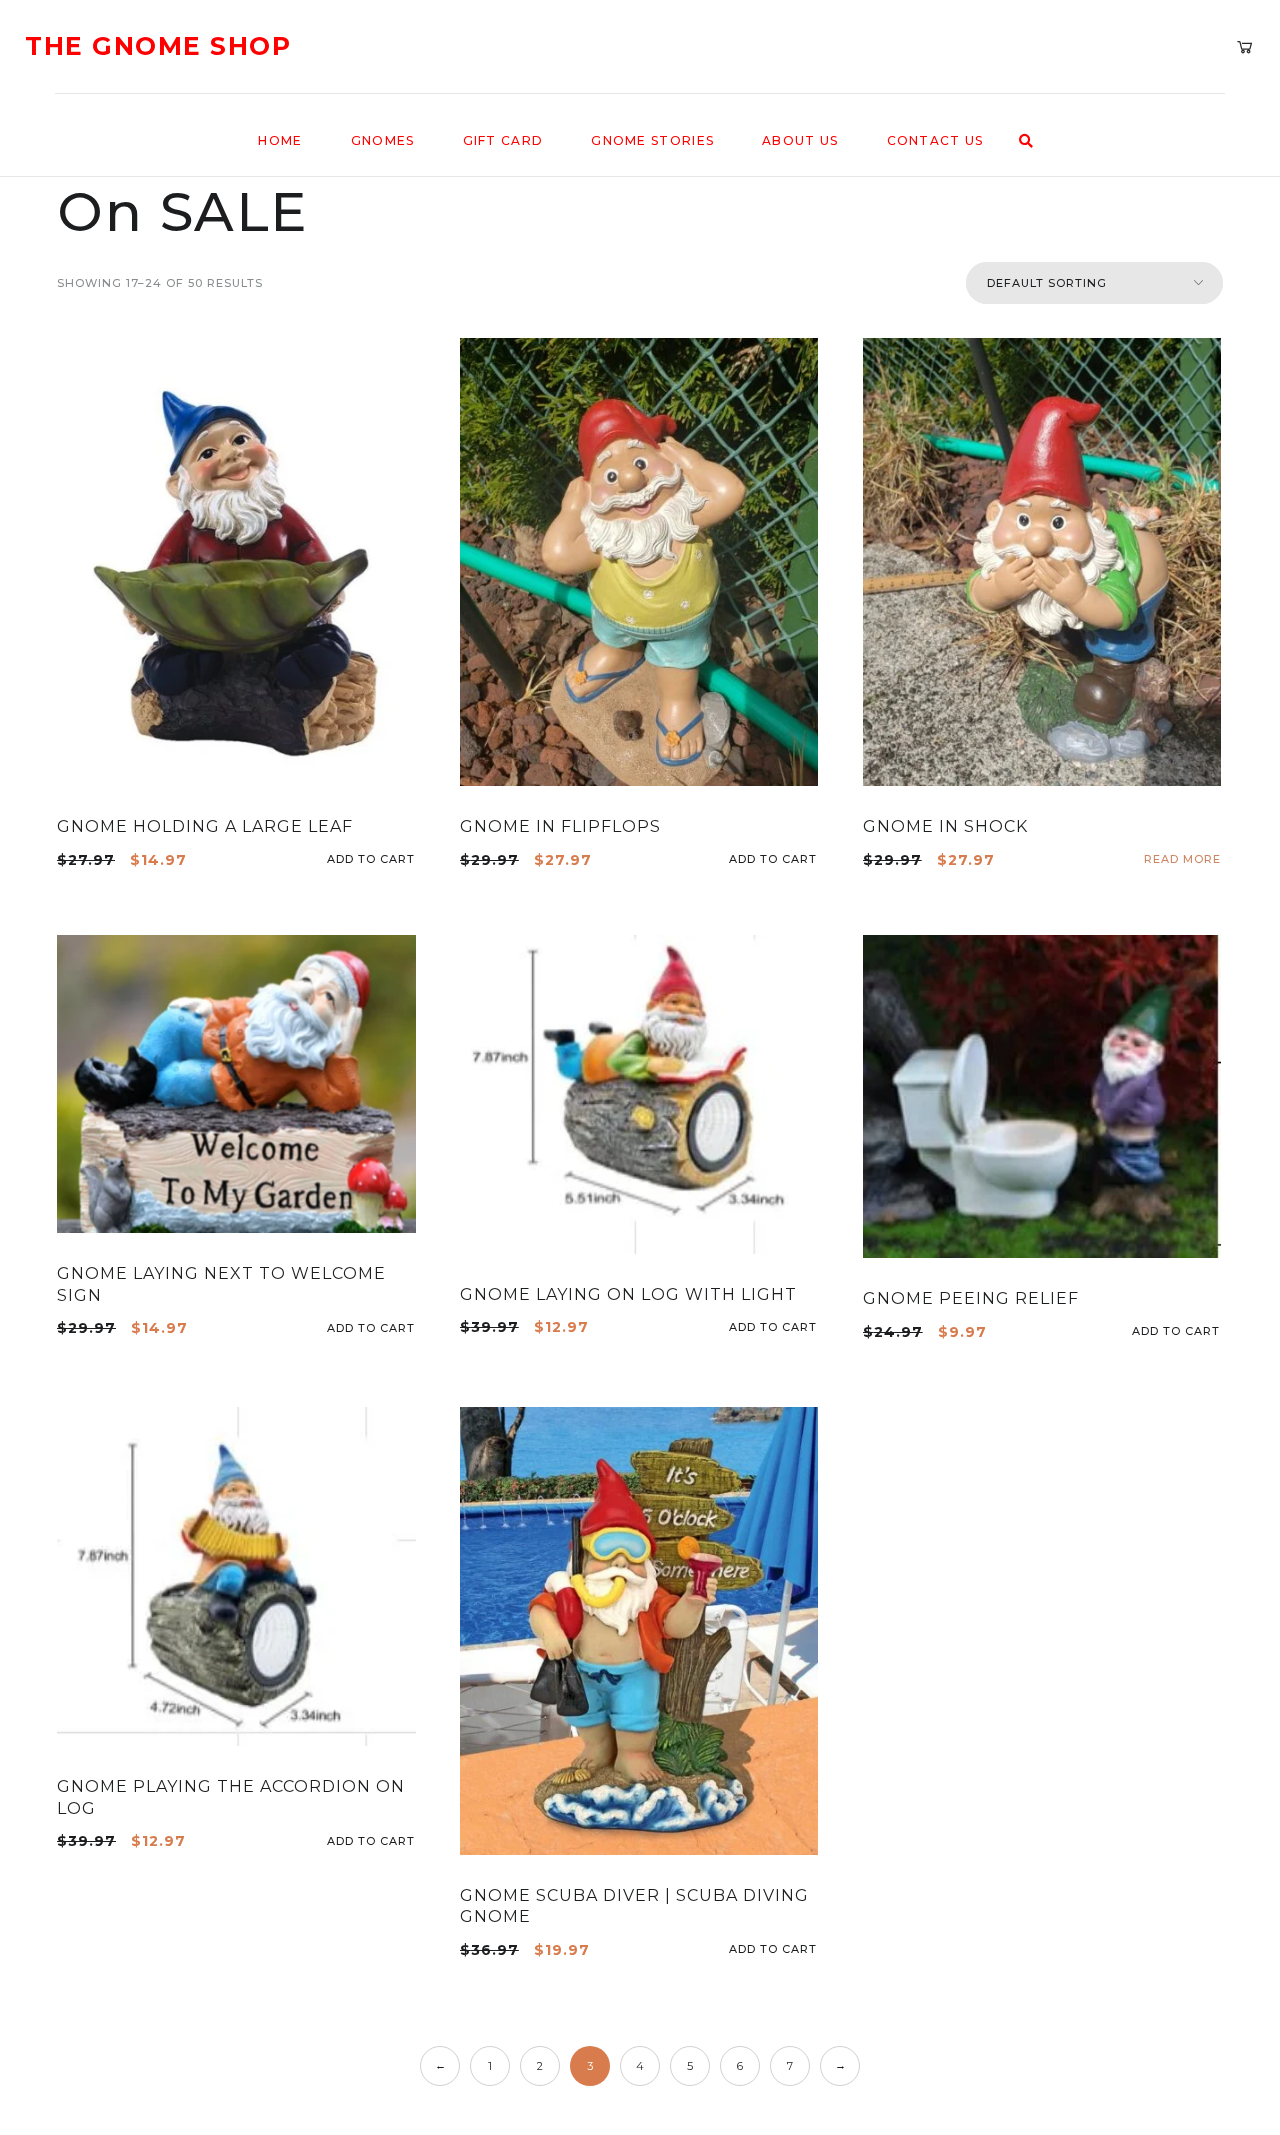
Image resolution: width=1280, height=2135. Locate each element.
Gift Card (503, 140)
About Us (800, 140)
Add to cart (409, 859)
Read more (1182, 859)
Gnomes (383, 140)
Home (280, 140)
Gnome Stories (652, 140)
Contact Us (935, 140)
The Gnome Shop (158, 46)
